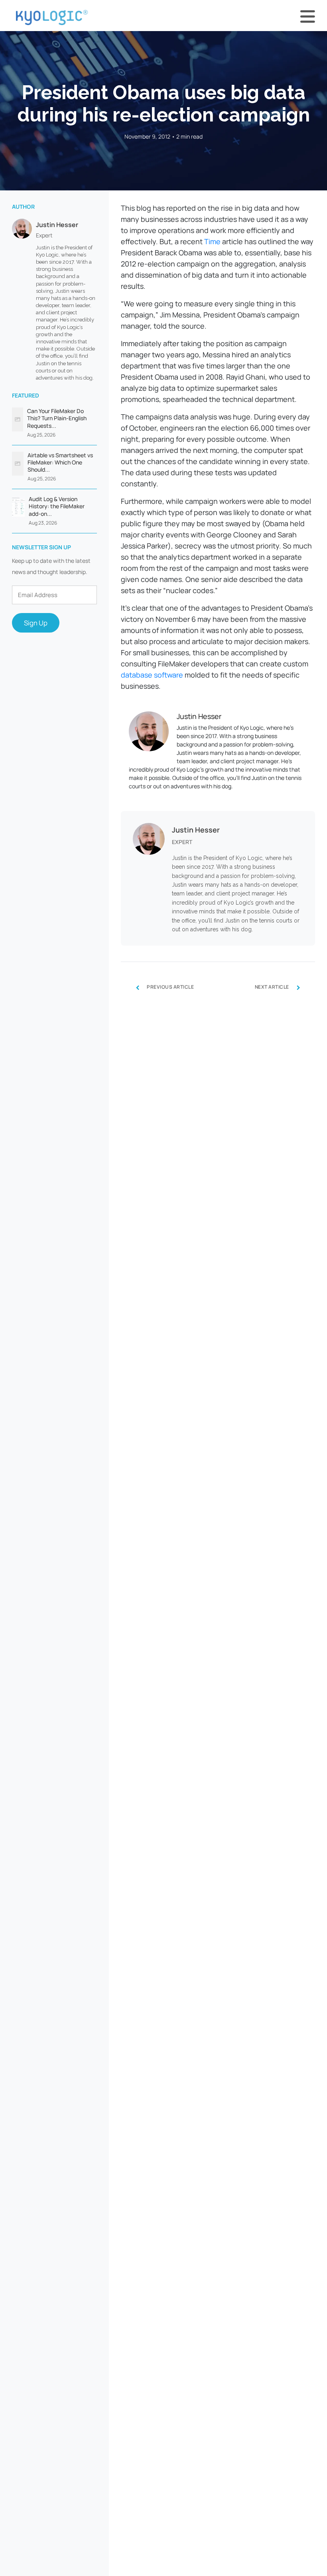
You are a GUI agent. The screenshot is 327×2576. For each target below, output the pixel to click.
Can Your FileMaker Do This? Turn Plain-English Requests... (57, 418)
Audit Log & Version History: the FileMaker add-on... (57, 506)
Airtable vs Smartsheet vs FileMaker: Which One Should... (60, 462)
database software (152, 675)
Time (212, 241)
